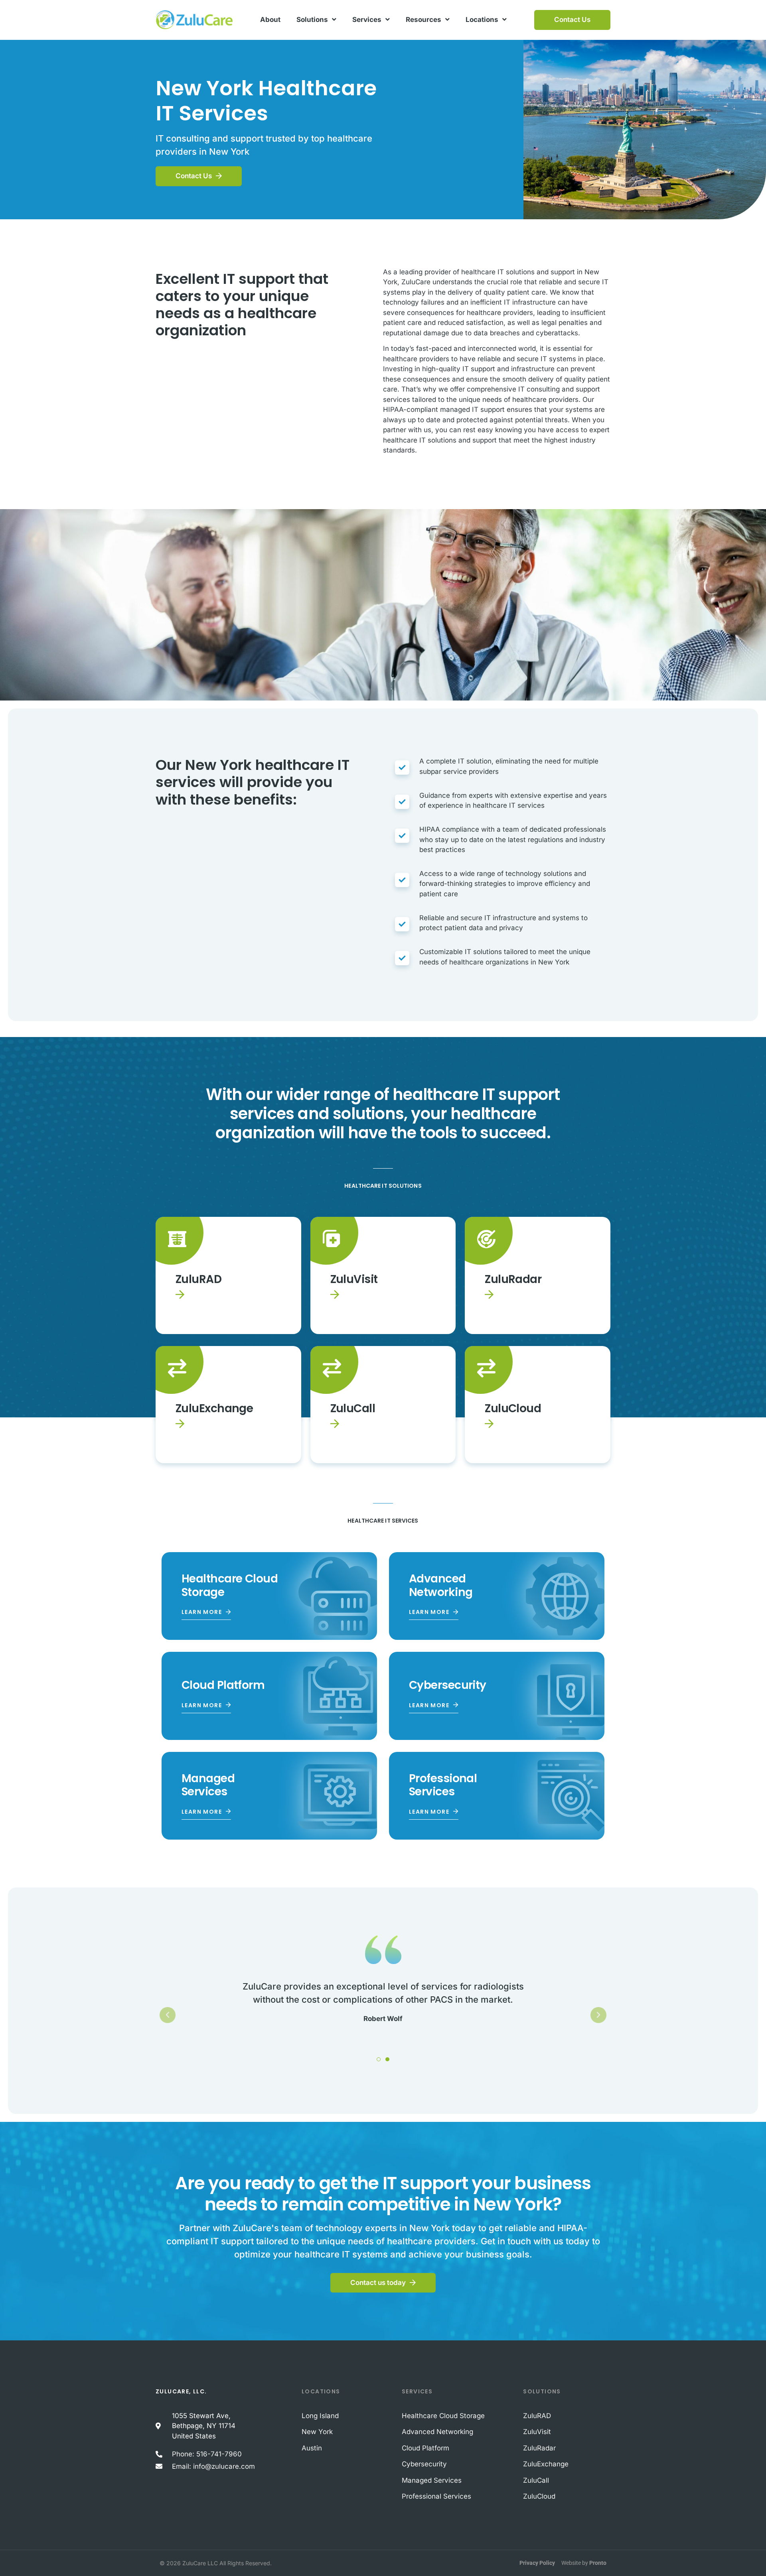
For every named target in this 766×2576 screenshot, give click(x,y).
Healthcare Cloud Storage (230, 1585)
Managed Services (208, 1785)
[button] (168, 2015)
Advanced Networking (441, 1585)
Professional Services (443, 1785)
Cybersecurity (448, 1685)
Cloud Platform (223, 1685)
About (270, 20)
